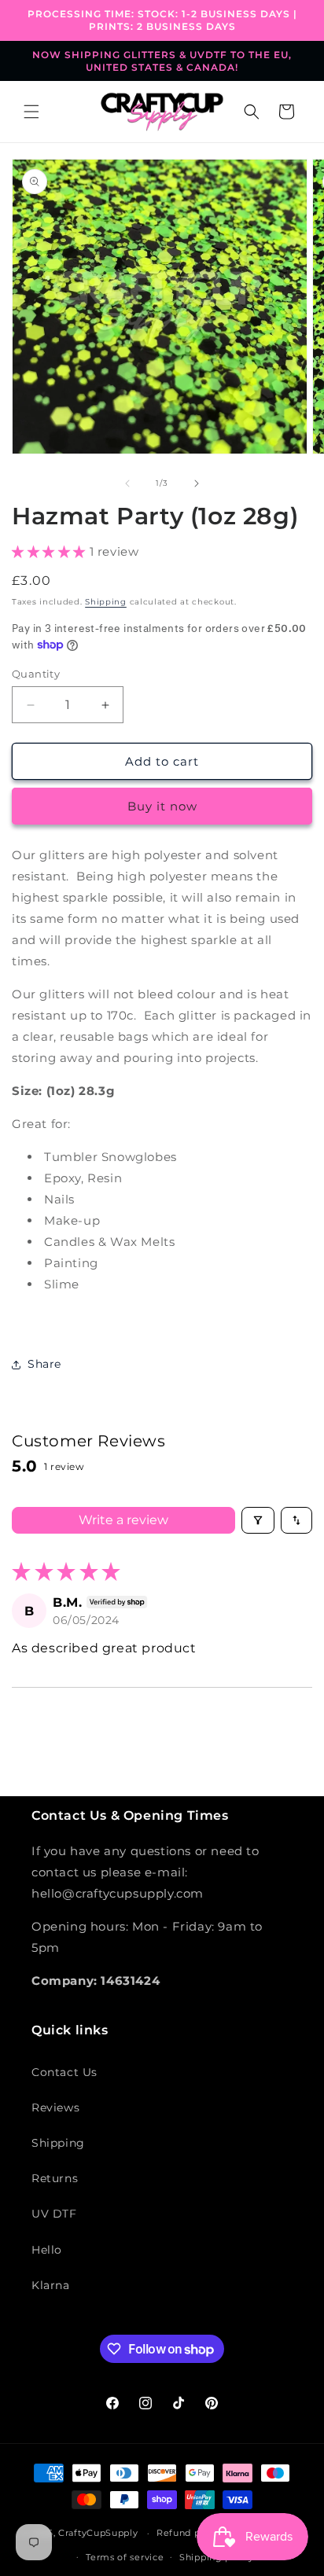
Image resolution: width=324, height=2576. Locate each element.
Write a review (123, 1520)
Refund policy (190, 2533)
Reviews (55, 2107)
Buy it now (162, 806)
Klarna (51, 2285)
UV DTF (54, 2214)
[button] (31, 112)
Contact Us (64, 2072)
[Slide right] (197, 483)
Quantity (36, 674)
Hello (47, 2250)
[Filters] (258, 1520)
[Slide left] (127, 483)
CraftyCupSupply (98, 2533)
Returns (55, 2178)
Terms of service (125, 2557)
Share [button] (44, 1364)
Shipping (106, 602)
